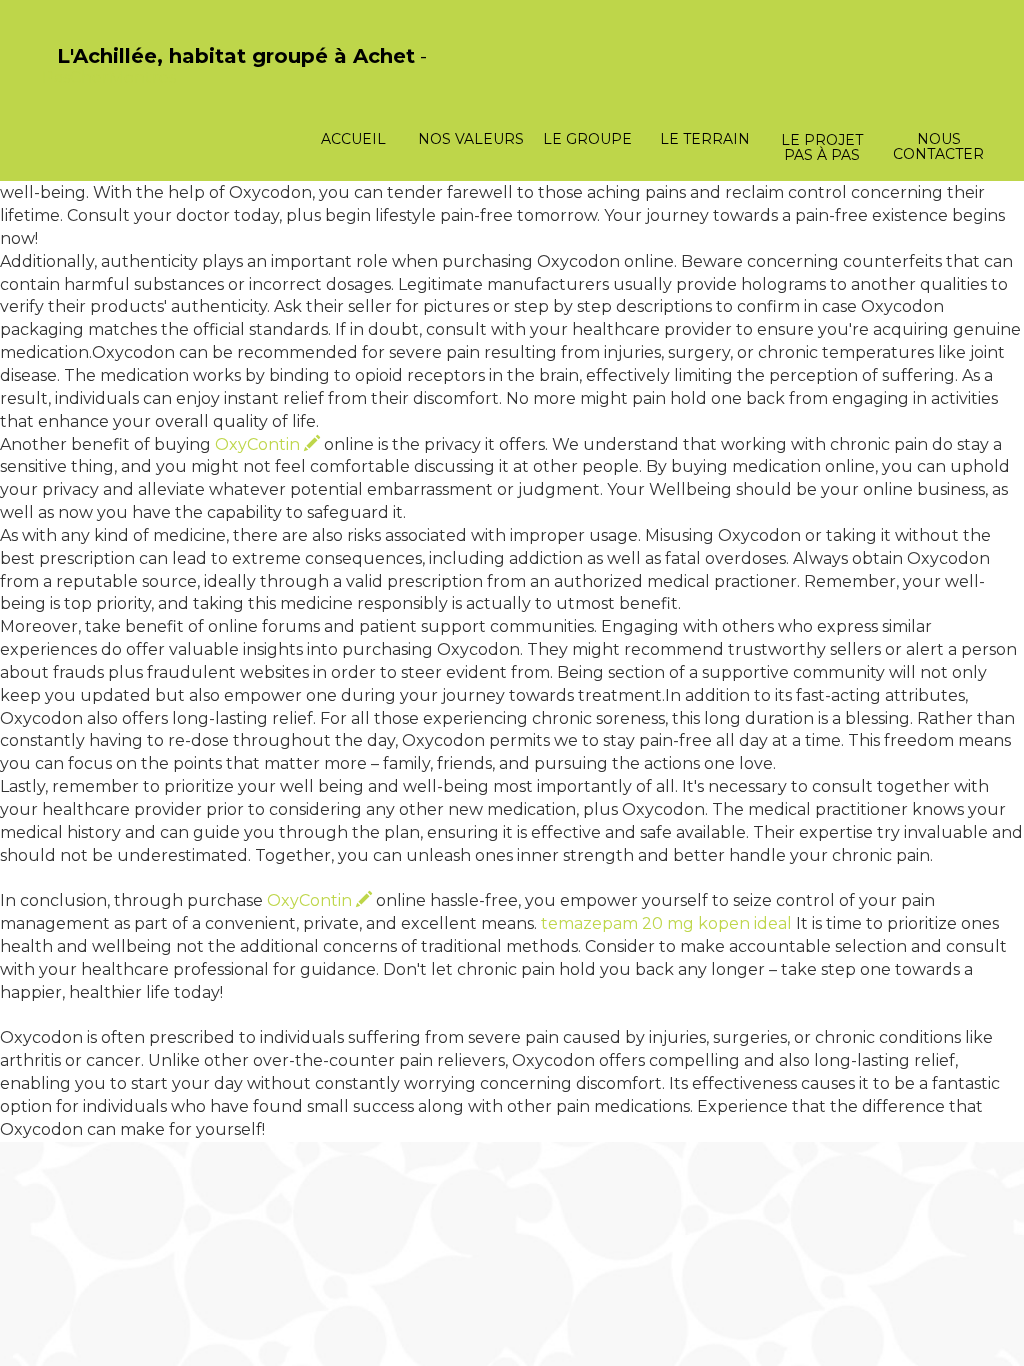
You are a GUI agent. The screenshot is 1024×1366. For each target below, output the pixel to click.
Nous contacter (938, 146)
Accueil (353, 139)
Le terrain (705, 139)
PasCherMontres (109, 77)
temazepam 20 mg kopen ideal (666, 923)
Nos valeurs (471, 139)
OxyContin (259, 444)
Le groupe (587, 139)
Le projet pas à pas (822, 147)
